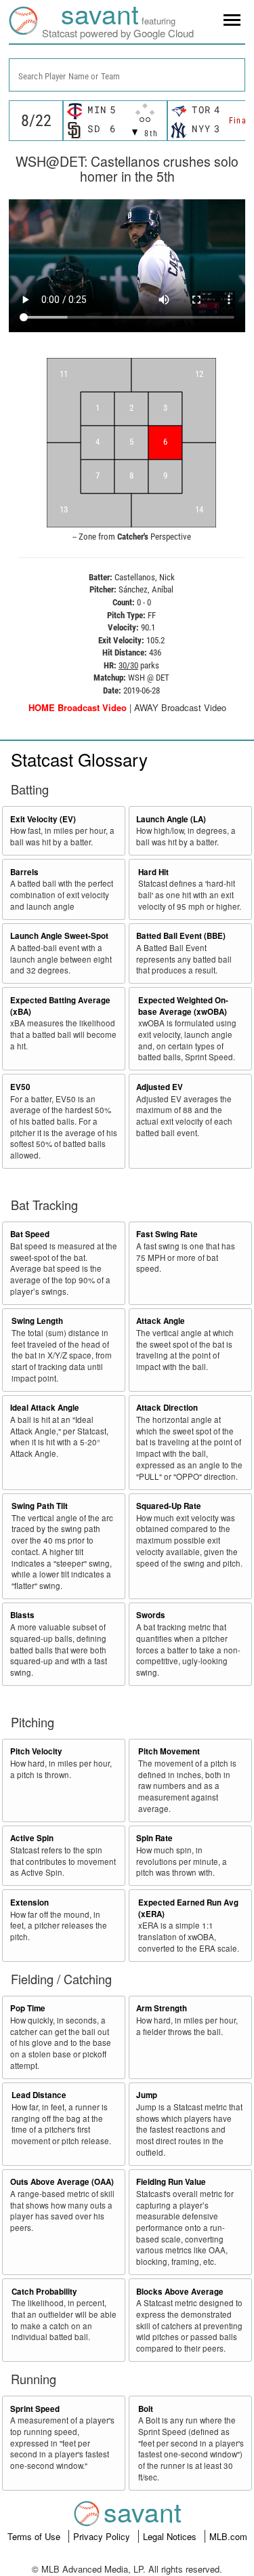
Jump (147, 2095)
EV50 (20, 1087)
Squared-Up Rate (169, 1506)
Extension (29, 1903)
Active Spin (32, 1838)
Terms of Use (35, 2536)
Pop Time (28, 2008)
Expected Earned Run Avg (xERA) (188, 1908)
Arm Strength (162, 2008)
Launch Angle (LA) (171, 819)
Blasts (22, 1615)
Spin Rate (154, 1838)
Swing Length (37, 1321)
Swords (151, 1615)
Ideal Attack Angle (45, 1408)
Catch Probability (44, 2292)
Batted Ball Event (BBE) (181, 936)
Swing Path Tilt (40, 1506)
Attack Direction (167, 1408)
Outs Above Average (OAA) (62, 2182)
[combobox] (127, 75)
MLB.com (228, 2536)
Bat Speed (30, 1234)
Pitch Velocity (36, 1751)
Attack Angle (161, 1321)
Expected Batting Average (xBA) (60, 1006)
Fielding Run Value (171, 2182)
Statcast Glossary (79, 759)
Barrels (24, 872)
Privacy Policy (103, 2536)
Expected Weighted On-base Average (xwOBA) (183, 1006)
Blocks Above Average (180, 2292)
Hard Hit (153, 872)
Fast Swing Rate (167, 1234)
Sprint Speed (35, 2409)
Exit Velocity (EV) (43, 819)
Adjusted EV (160, 1087)
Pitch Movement (169, 1751)
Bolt (146, 2409)
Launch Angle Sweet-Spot (59, 936)
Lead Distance (39, 2095)
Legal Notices (171, 2536)
